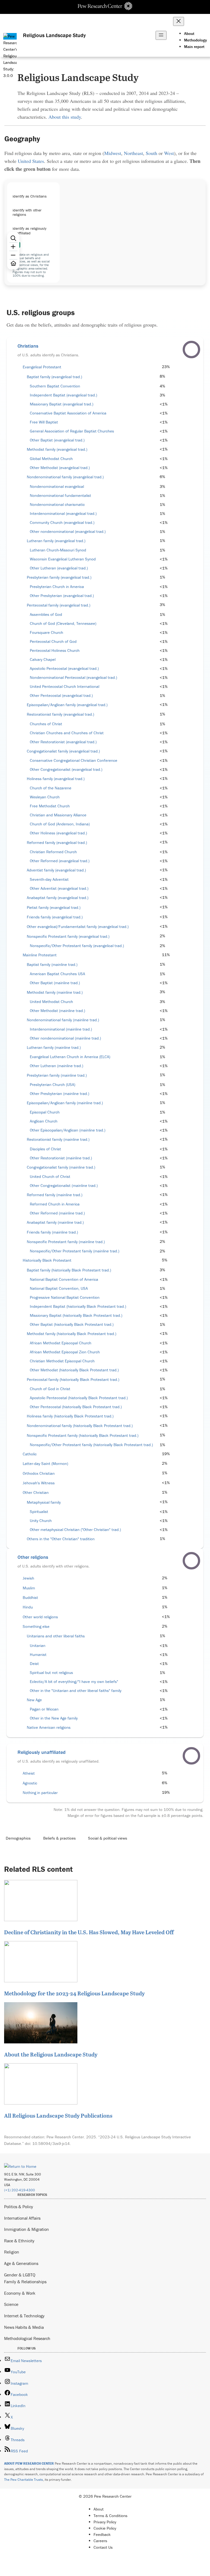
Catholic (30, 1454)
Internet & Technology (24, 2316)
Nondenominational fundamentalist (60, 496)
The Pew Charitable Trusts (24, 2480)
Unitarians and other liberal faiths (56, 1636)
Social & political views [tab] (108, 1838)
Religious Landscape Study (54, 35)
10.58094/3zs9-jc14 (51, 2143)
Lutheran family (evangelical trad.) (56, 541)
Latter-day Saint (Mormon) (45, 1464)
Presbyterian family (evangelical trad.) (59, 577)
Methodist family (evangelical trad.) (57, 449)
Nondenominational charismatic (57, 505)
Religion (12, 2252)
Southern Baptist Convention (55, 386)
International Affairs (22, 2218)
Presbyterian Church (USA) (52, 1085)
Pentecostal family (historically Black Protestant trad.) (73, 1380)
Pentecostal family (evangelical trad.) (59, 605)
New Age (34, 1700)
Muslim (29, 1588)
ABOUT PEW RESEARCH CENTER (29, 2463)
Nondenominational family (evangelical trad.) (65, 477)
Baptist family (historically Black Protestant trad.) (69, 1270)
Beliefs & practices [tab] (59, 1838)
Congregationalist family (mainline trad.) (61, 1167)
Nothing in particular (40, 1793)
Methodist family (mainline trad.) (55, 992)
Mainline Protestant (40, 955)
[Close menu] (179, 21)
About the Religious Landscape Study (51, 2054)
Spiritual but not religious (51, 1673)
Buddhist (30, 1598)
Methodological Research (27, 2338)
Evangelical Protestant (42, 367)
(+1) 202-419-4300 (20, 2190)
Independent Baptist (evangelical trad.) (63, 395)
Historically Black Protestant (47, 1260)
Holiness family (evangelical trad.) (56, 779)
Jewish (28, 1578)
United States (31, 161)
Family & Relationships (25, 2282)
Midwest (113, 153)
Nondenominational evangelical (57, 486)
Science (11, 2304)
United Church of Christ (50, 1177)
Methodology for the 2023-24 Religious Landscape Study (74, 1993)
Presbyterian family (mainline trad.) (57, 1075)
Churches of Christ (46, 724)
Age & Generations (21, 2263)
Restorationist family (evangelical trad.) (60, 714)
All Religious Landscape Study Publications (58, 2115)
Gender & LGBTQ (20, 2275)
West (169, 153)
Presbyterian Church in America (57, 587)
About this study (65, 117)
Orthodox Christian (39, 1473)
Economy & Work (20, 2293)
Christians (28, 346)
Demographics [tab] (18, 1838)
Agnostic (30, 1783)
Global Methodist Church (51, 459)
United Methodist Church (51, 1002)
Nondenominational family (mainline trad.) (63, 1020)
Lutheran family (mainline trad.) (54, 1047)
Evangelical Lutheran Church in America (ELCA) (70, 1057)
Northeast (133, 153)
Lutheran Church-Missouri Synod (58, 550)
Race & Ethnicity (19, 2241)
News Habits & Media (24, 2327)
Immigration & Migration (27, 2229)
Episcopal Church (45, 1112)
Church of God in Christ (50, 1389)
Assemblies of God (46, 614)
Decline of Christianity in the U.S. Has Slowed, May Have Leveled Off (89, 1932)
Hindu (28, 1607)
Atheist (29, 1773)
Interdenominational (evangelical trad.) (63, 514)
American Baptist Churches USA (57, 974)
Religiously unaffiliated (42, 1752)
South (151, 153)
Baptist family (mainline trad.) (52, 965)
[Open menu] (161, 35)
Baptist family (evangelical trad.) (54, 377)
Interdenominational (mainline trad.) (61, 1029)
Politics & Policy (19, 2207)
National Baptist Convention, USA (59, 1288)
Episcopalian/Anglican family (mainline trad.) (65, 1103)
